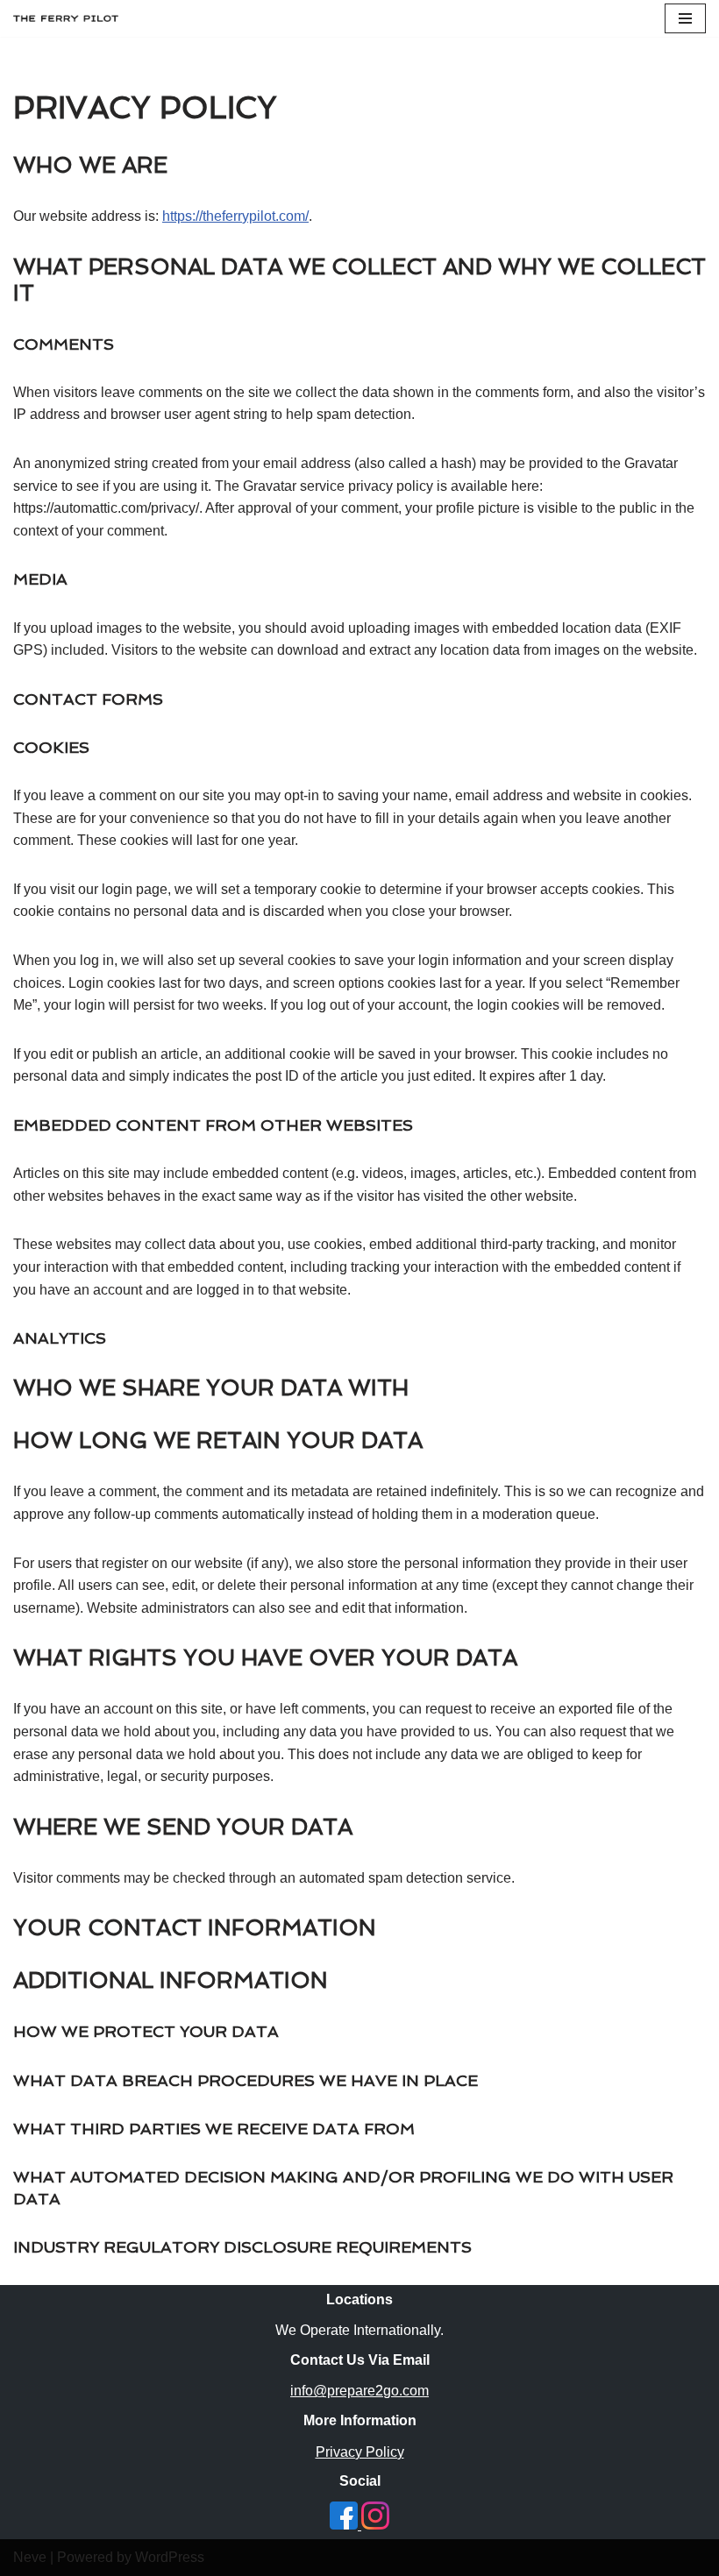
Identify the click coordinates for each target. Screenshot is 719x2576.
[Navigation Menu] (685, 18)
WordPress (170, 2557)
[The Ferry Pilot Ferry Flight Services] (66, 18)
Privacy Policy (360, 2452)
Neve (30, 2557)
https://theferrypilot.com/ (235, 216)
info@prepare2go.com (359, 2391)
